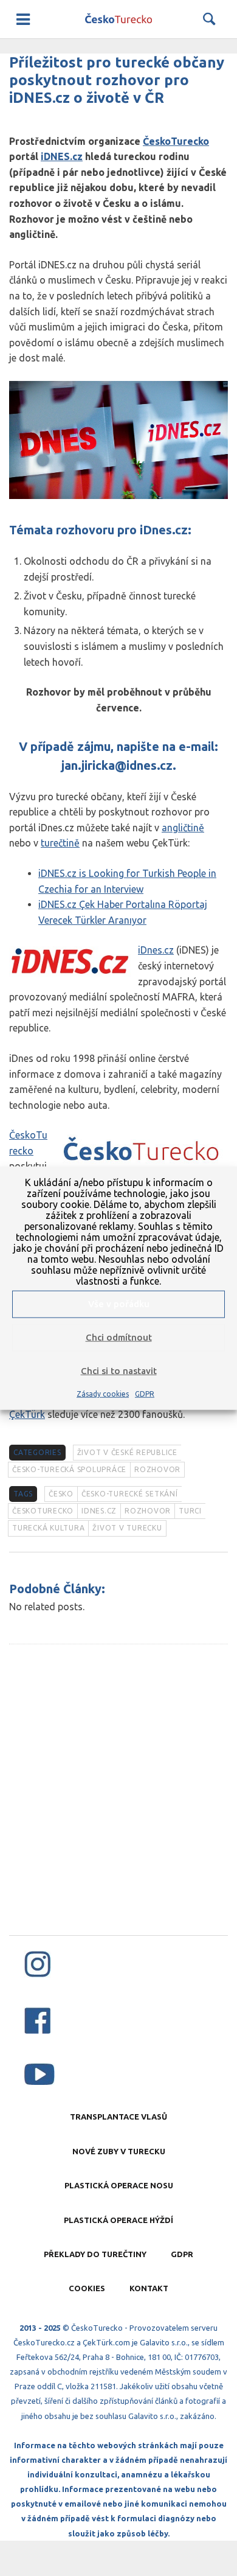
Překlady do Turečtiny (95, 2254)
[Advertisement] (118, 1802)
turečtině (60, 843)
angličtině (183, 828)
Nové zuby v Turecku (119, 2151)
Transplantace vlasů (118, 2117)
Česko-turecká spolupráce (69, 1469)
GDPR (145, 1393)
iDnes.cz (156, 950)
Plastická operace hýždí (118, 2220)
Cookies (87, 2288)
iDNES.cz (62, 156)
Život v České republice (127, 1452)
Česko (61, 1494)
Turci (190, 1511)
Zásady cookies (103, 1393)
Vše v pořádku (119, 1304)
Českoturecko (43, 1511)
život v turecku (127, 1528)
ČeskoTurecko (176, 141)
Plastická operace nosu (119, 2185)
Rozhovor (157, 1469)
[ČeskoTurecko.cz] (118, 19)
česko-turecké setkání (130, 1494)
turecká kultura (48, 1528)
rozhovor (148, 1511)
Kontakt (149, 2288)
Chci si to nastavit (119, 1371)
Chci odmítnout (119, 1337)
